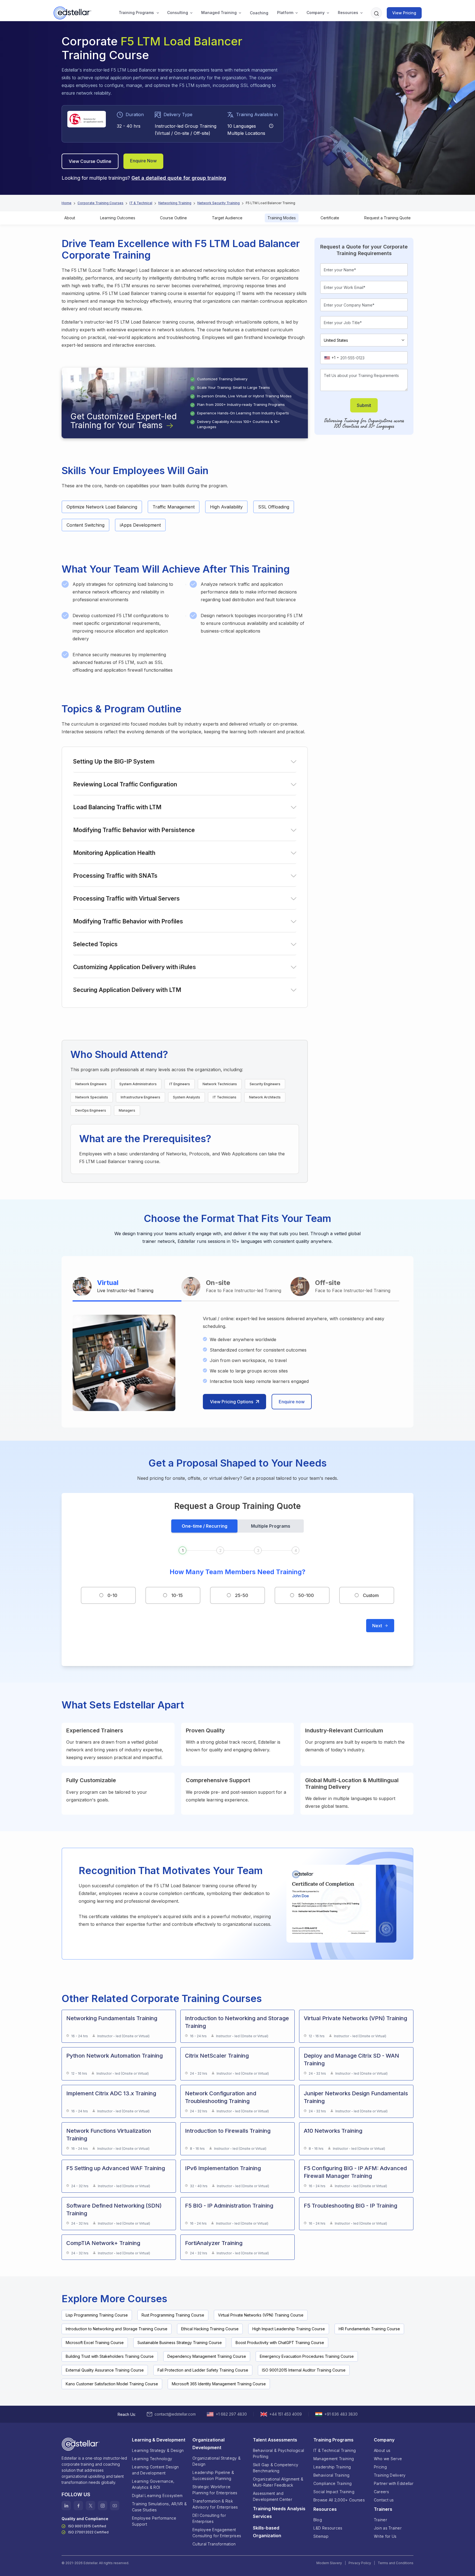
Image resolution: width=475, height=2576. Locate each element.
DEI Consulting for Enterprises (209, 2518)
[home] (73, 13)
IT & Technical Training (335, 2450)
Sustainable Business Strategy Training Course (180, 2343)
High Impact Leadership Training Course (289, 2329)
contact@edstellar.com (175, 2414)
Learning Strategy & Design (158, 2450)
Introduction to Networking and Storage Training (237, 2022)
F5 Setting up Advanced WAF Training (116, 2168)
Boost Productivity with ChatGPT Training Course (280, 2343)
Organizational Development (208, 2444)
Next (377, 1626)
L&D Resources (328, 2528)
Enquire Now (143, 161)
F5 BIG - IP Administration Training (229, 2206)
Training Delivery (390, 2475)
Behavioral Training (331, 2475)
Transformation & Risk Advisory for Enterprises (215, 2504)
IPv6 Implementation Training (223, 2168)
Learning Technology (152, 2459)
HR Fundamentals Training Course (369, 2329)
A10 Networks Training (333, 2131)
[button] (136, 13)
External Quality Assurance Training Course (105, 2370)
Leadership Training (332, 2467)
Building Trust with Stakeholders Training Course (110, 2356)
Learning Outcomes (118, 218)
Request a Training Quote (387, 218)
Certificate (330, 218)
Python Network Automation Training (114, 2056)
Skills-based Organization (267, 2532)
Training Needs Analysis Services (279, 2512)
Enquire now (292, 1402)
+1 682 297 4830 (231, 2414)
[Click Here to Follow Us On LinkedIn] (66, 2506)
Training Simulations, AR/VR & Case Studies (159, 2507)
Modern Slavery (329, 2563)
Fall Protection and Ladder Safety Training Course (203, 2370)
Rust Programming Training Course (173, 2315)
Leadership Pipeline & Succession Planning (213, 2475)
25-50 (242, 1595)
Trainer (380, 2520)
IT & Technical (141, 203)
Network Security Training (219, 203)
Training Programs (136, 13)
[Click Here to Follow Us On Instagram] (103, 2506)
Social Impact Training (334, 2492)
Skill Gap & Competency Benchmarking (276, 2468)
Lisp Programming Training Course (97, 2315)
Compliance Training (332, 2483)
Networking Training (175, 203)
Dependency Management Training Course (207, 2356)
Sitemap (321, 2536)
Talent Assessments (275, 2440)
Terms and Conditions (396, 2563)
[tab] (127, 1287)
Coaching (259, 13)
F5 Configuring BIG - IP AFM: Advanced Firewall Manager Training (355, 2172)
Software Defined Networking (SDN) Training (114, 2209)
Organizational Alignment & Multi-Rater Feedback (278, 2482)
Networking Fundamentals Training (112, 2018)
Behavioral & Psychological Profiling (278, 2453)
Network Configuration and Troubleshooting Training (221, 2097)
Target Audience (227, 218)
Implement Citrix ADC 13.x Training (111, 2093)
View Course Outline (90, 161)
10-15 (177, 1595)
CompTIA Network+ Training (103, 2243)
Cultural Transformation (214, 2544)
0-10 (112, 1595)
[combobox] (331, 358)
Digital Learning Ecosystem (157, 2496)
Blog (318, 2520)
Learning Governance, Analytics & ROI (153, 2484)
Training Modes (282, 218)
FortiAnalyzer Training (214, 2243)
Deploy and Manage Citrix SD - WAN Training (351, 2060)
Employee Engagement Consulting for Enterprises (217, 2533)
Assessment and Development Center (273, 2496)
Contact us (384, 2500)
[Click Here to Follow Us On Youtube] (115, 2506)
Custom (371, 1595)
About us (382, 2450)
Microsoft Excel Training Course (95, 2343)
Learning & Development (159, 2440)
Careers (381, 2492)
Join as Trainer (388, 2528)
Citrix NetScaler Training (217, 2056)
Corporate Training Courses (100, 203)
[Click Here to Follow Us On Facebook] (78, 2506)
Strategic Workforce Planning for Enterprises (215, 2490)
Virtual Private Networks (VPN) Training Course (261, 2315)
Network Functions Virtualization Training (109, 2135)
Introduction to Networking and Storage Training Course (117, 2329)
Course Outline (173, 218)
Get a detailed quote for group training (179, 178)
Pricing (380, 2467)
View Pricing (404, 13)
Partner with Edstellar (394, 2483)
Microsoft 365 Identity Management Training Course (219, 2384)
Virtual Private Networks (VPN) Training (355, 2018)
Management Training (334, 2459)
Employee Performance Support (154, 2521)
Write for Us (385, 2536)
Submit (364, 405)
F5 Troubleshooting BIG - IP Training (350, 2206)
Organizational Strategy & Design (216, 2461)
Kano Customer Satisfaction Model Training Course (112, 2384)
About (70, 218)
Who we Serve (388, 2459)
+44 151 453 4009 (286, 2414)
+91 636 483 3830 (341, 2414)
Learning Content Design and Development (155, 2470)
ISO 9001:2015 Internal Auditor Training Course (304, 2370)
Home (67, 203)
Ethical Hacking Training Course (210, 2329)
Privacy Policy (360, 2563)
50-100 (306, 1595)
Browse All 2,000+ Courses (339, 2500)
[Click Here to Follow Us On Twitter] (90, 2506)
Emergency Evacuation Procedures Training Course (307, 2356)
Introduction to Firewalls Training (228, 2131)
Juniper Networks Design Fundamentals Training (356, 2097)
